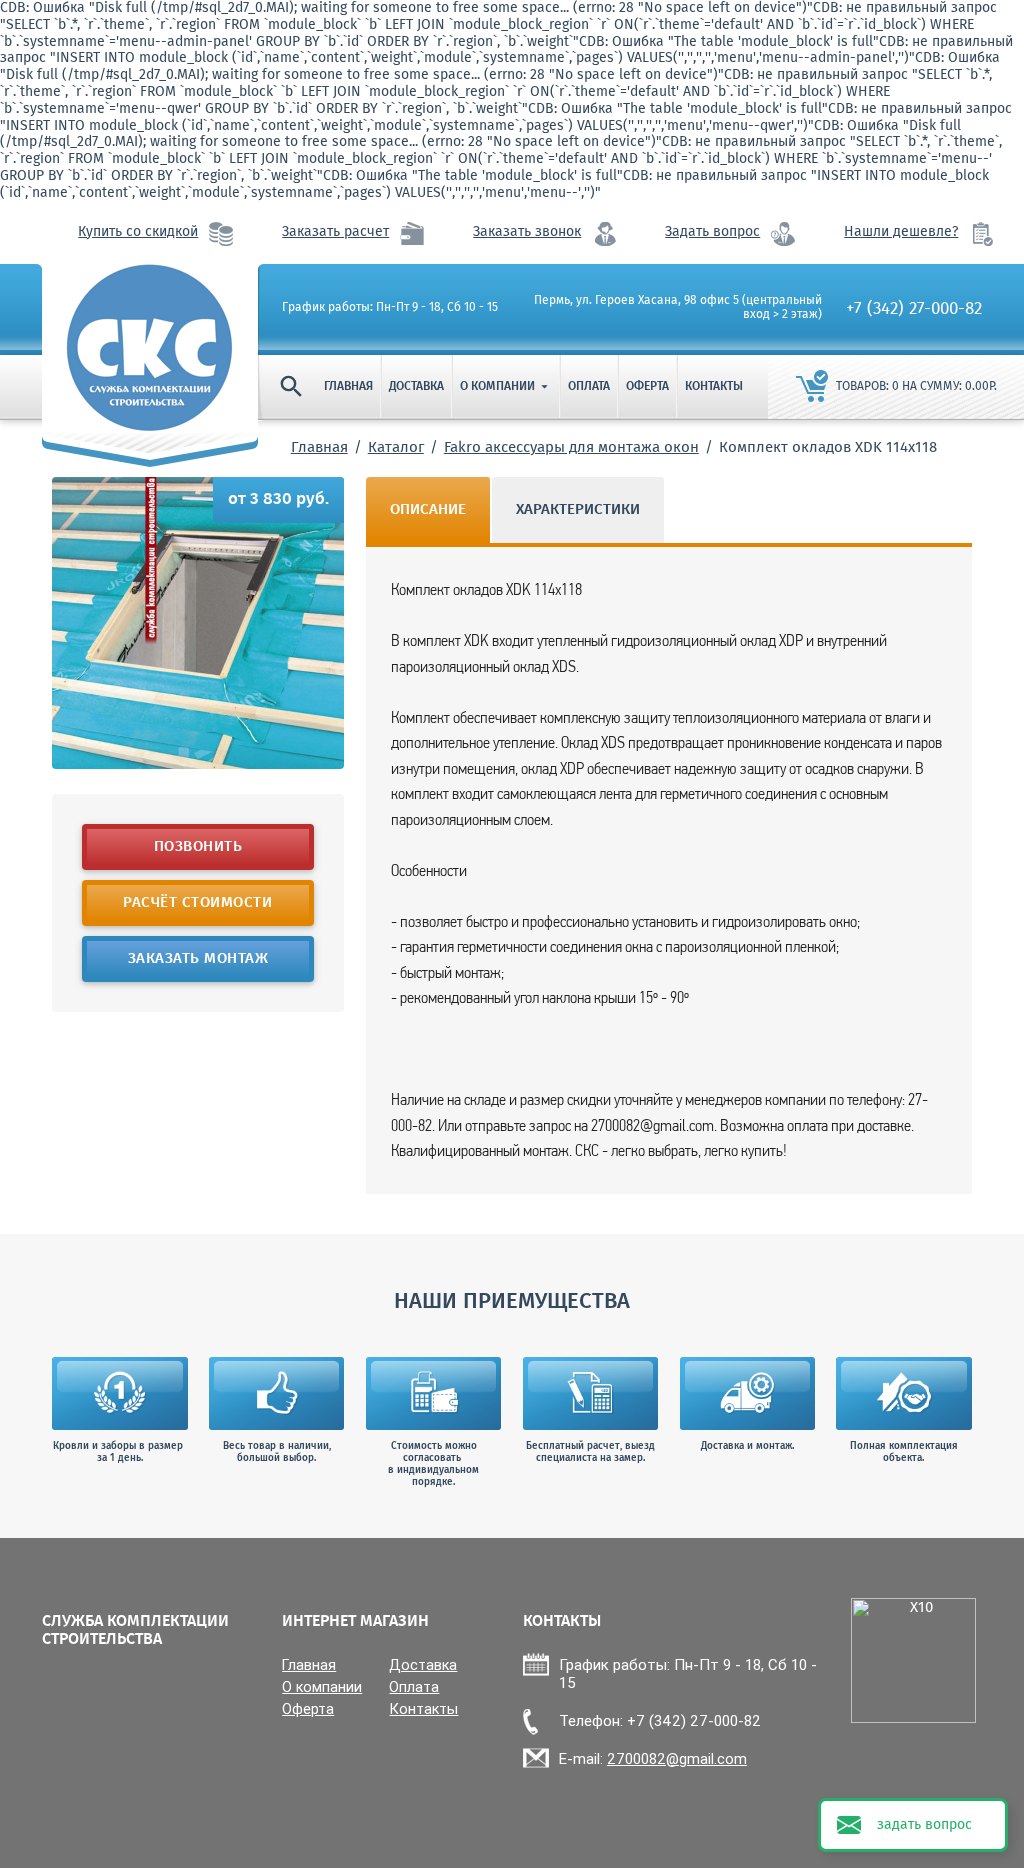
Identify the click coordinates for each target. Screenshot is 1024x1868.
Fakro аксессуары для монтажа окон (571, 448)
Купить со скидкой (138, 232)
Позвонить (198, 847)
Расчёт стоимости (198, 903)
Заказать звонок (527, 232)
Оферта (647, 387)
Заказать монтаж (198, 959)
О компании (506, 387)
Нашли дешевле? (901, 232)
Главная (348, 387)
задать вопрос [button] (924, 1825)
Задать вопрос (712, 232)
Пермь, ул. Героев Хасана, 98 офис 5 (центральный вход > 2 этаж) (678, 309)
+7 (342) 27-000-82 (914, 309)
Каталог (396, 448)
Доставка (416, 387)
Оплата (589, 387)
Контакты (714, 387)
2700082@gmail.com (677, 1758)
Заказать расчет (335, 232)
